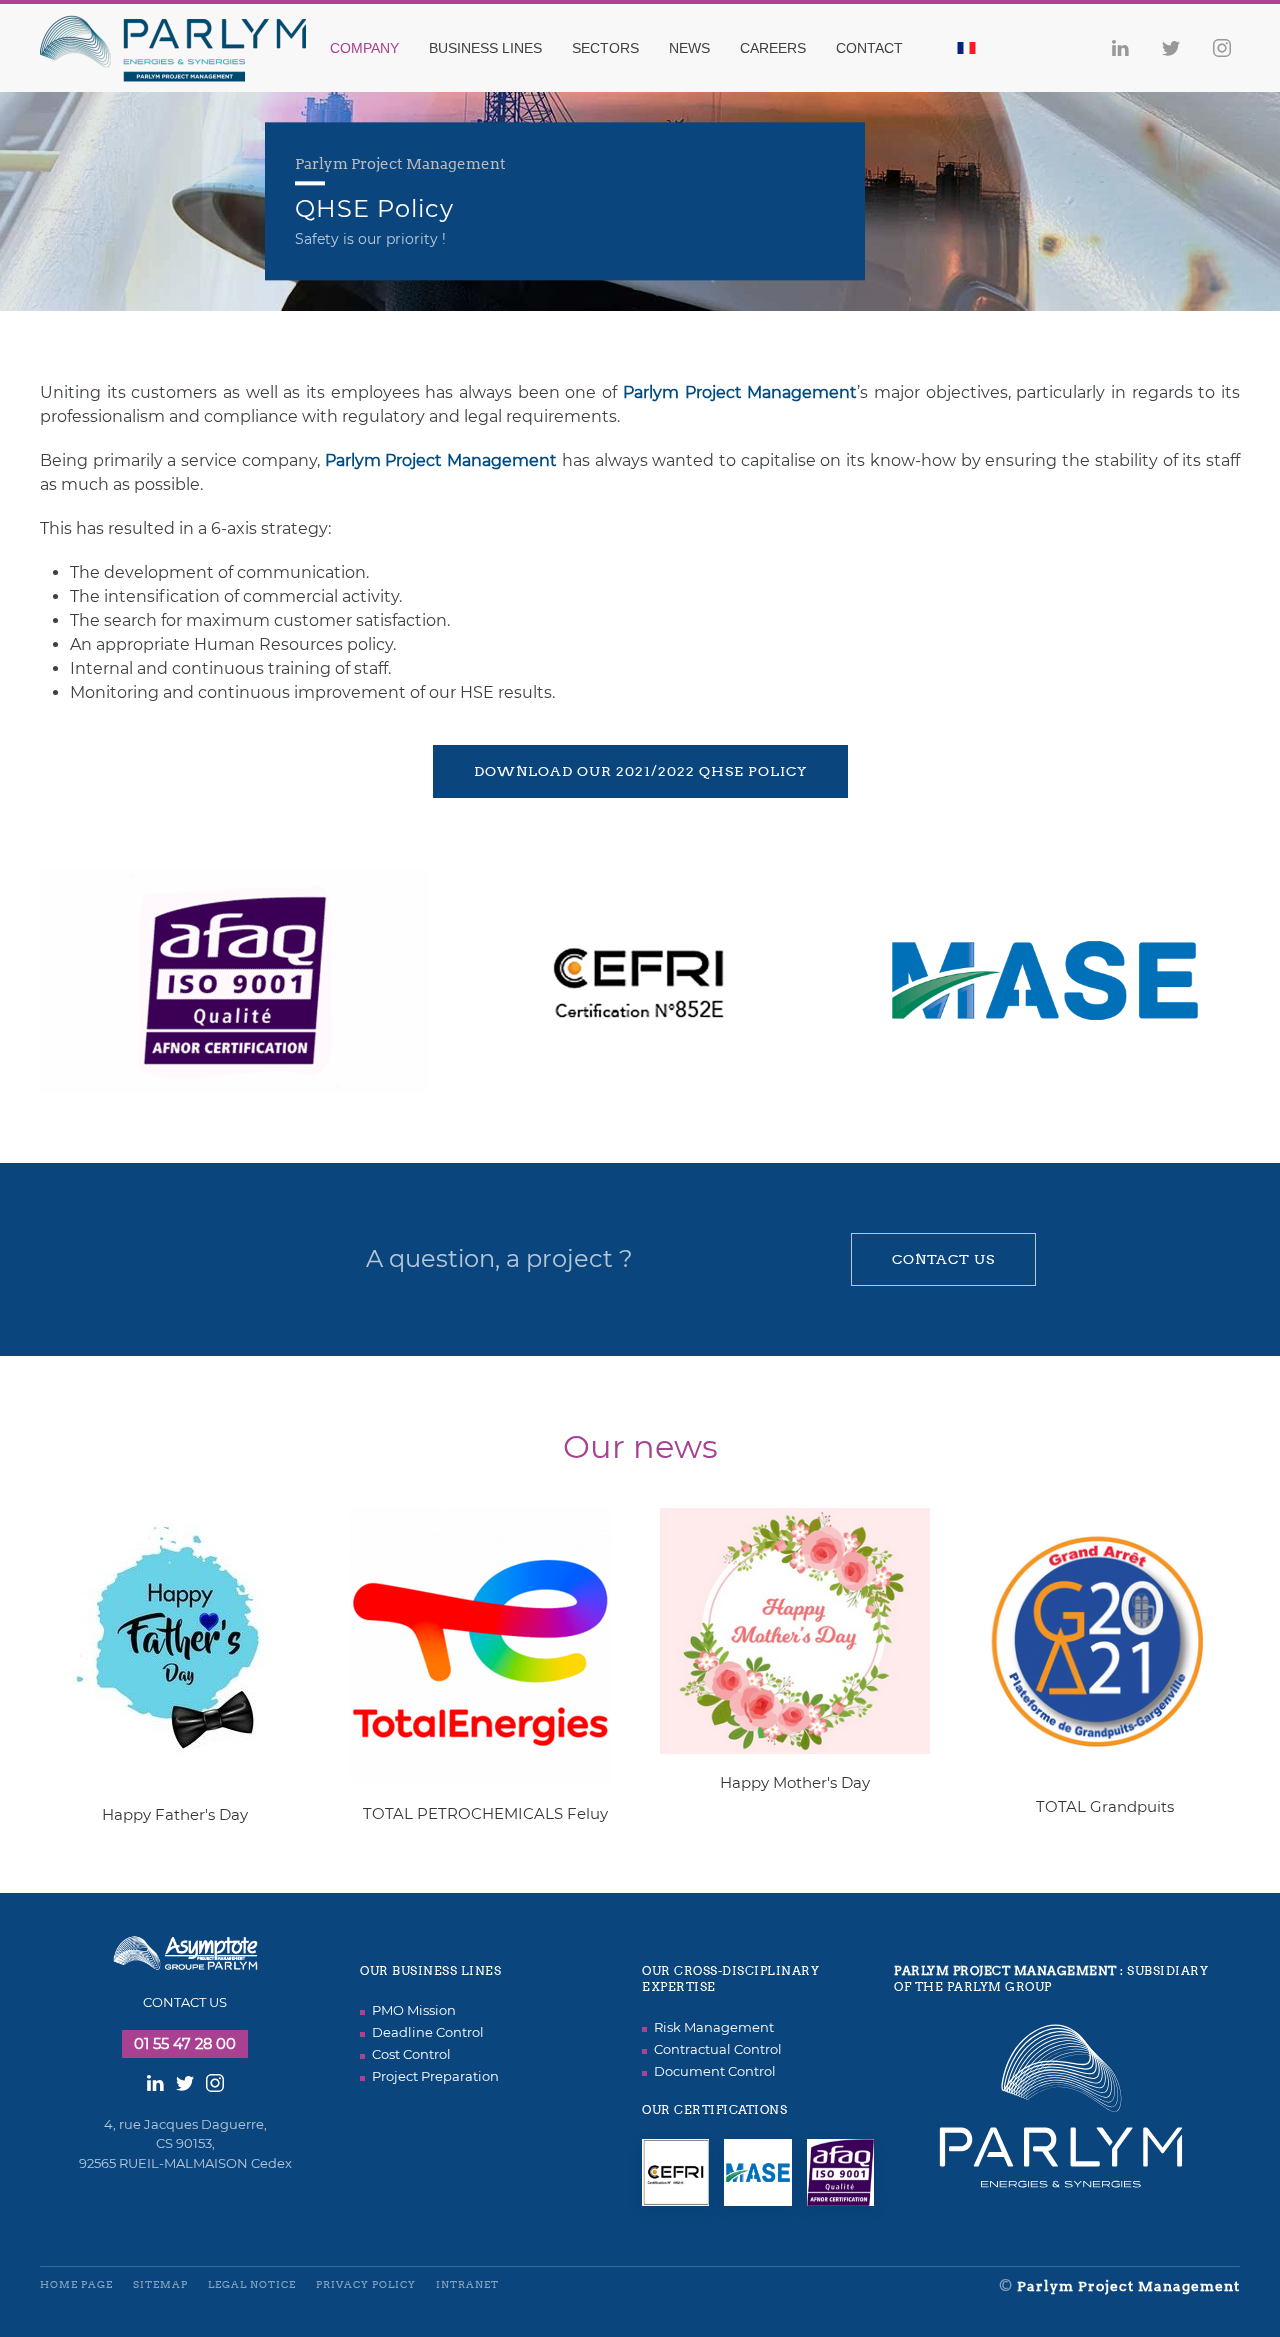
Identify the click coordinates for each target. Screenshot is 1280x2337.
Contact (869, 48)
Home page (76, 2284)
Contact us (943, 1259)
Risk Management (714, 2027)
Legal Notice (252, 2284)
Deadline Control (428, 2032)
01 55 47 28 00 (185, 2044)
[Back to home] (185, 48)
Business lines (485, 48)
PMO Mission (414, 2010)
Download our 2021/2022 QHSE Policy (640, 771)
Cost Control (411, 2054)
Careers (773, 48)
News (689, 48)
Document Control (715, 2071)
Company (364, 48)
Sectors (605, 48)
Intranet (467, 2284)
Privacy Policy (366, 2284)
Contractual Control (718, 2049)
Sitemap (160, 2284)
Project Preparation (435, 2076)
